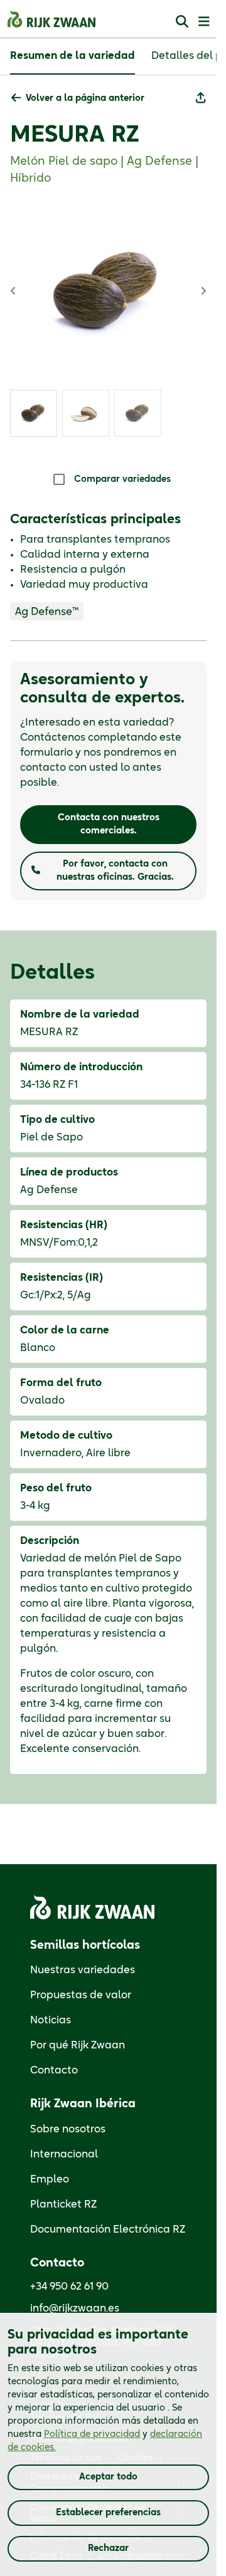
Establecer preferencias (108, 2513)
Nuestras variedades (83, 1970)
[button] (78, 99)
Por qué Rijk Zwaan (78, 2045)
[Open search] (182, 21)
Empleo (50, 2179)
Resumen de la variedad (73, 56)
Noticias (51, 2020)
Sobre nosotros (68, 2129)
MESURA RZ (75, 135)
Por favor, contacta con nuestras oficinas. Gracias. (115, 871)
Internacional (64, 2154)
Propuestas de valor (81, 1995)
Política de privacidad (92, 2434)
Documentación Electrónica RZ (108, 2229)
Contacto (54, 2070)
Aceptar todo (108, 2477)
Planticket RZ (63, 2204)
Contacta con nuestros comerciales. (109, 824)
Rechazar (108, 2548)
